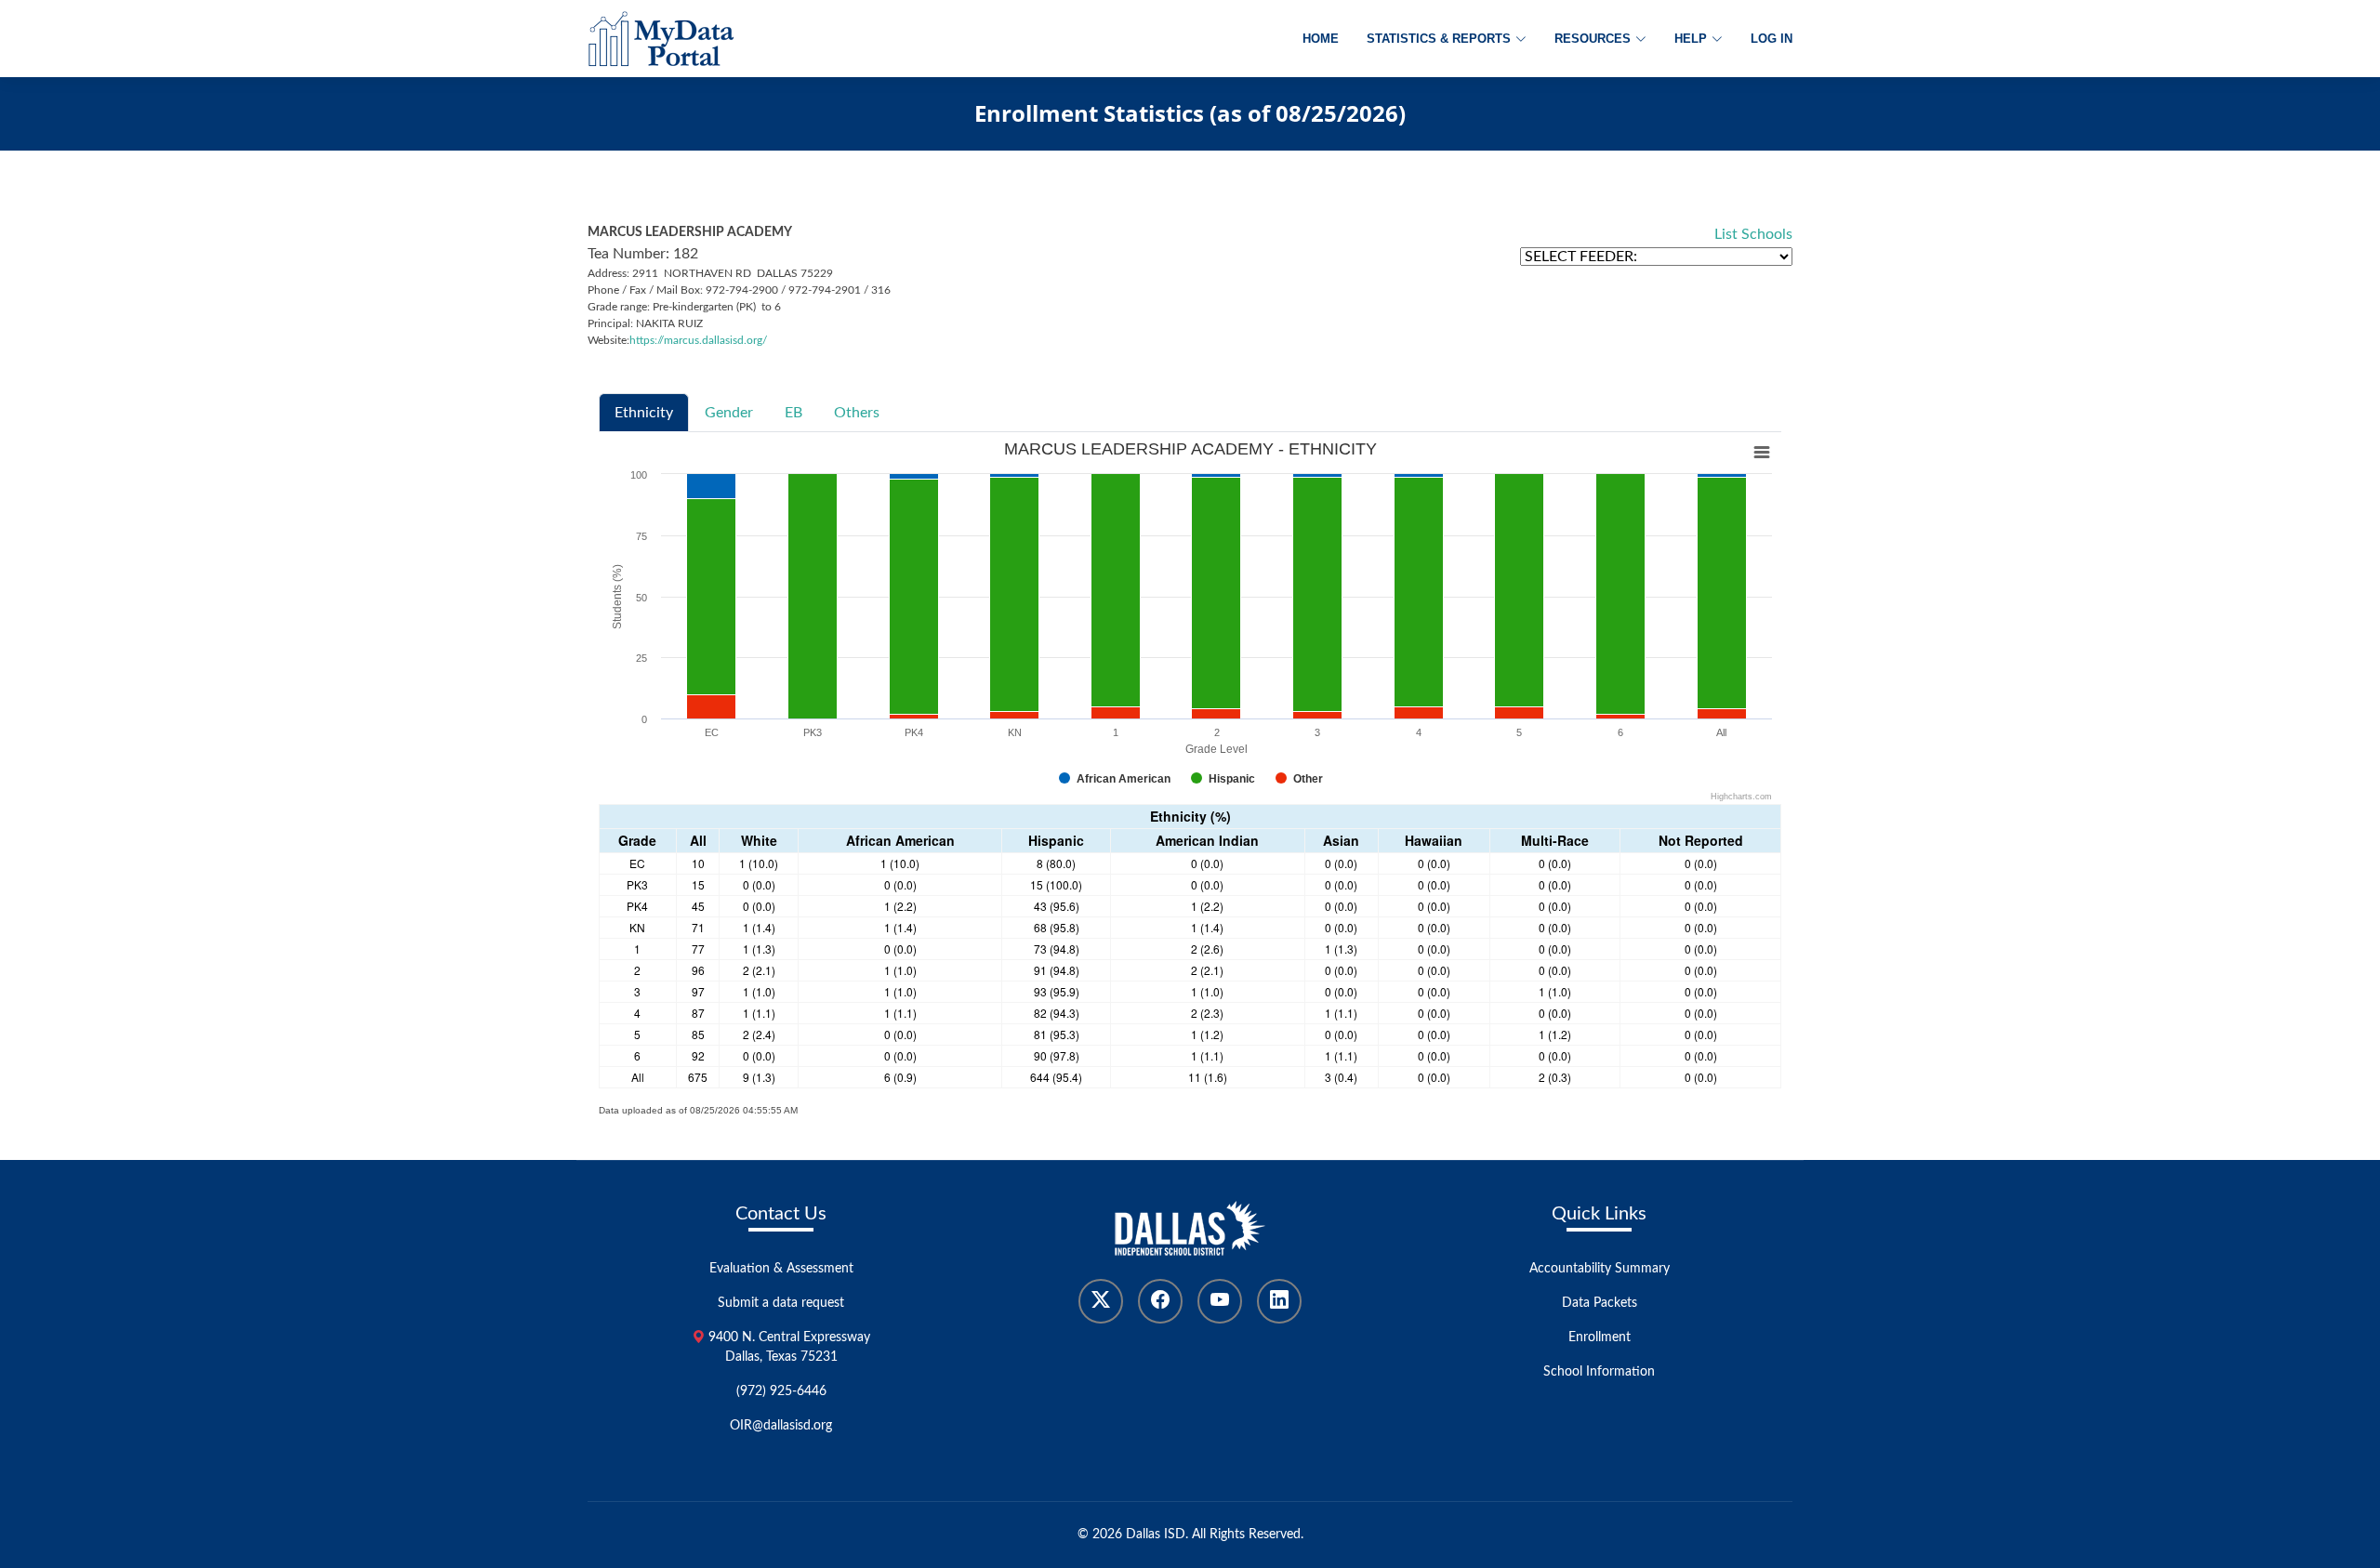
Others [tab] (857, 413)
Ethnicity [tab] (644, 413)
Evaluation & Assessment (781, 1269)
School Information (1599, 1372)
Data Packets (1600, 1303)
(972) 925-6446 (781, 1391)
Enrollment (1600, 1337)
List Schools (1753, 234)
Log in (1772, 39)
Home (1321, 39)
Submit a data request (781, 1303)
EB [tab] (793, 413)
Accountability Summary (1600, 1269)
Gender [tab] (729, 413)
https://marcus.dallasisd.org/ (698, 340)
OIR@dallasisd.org (781, 1426)
